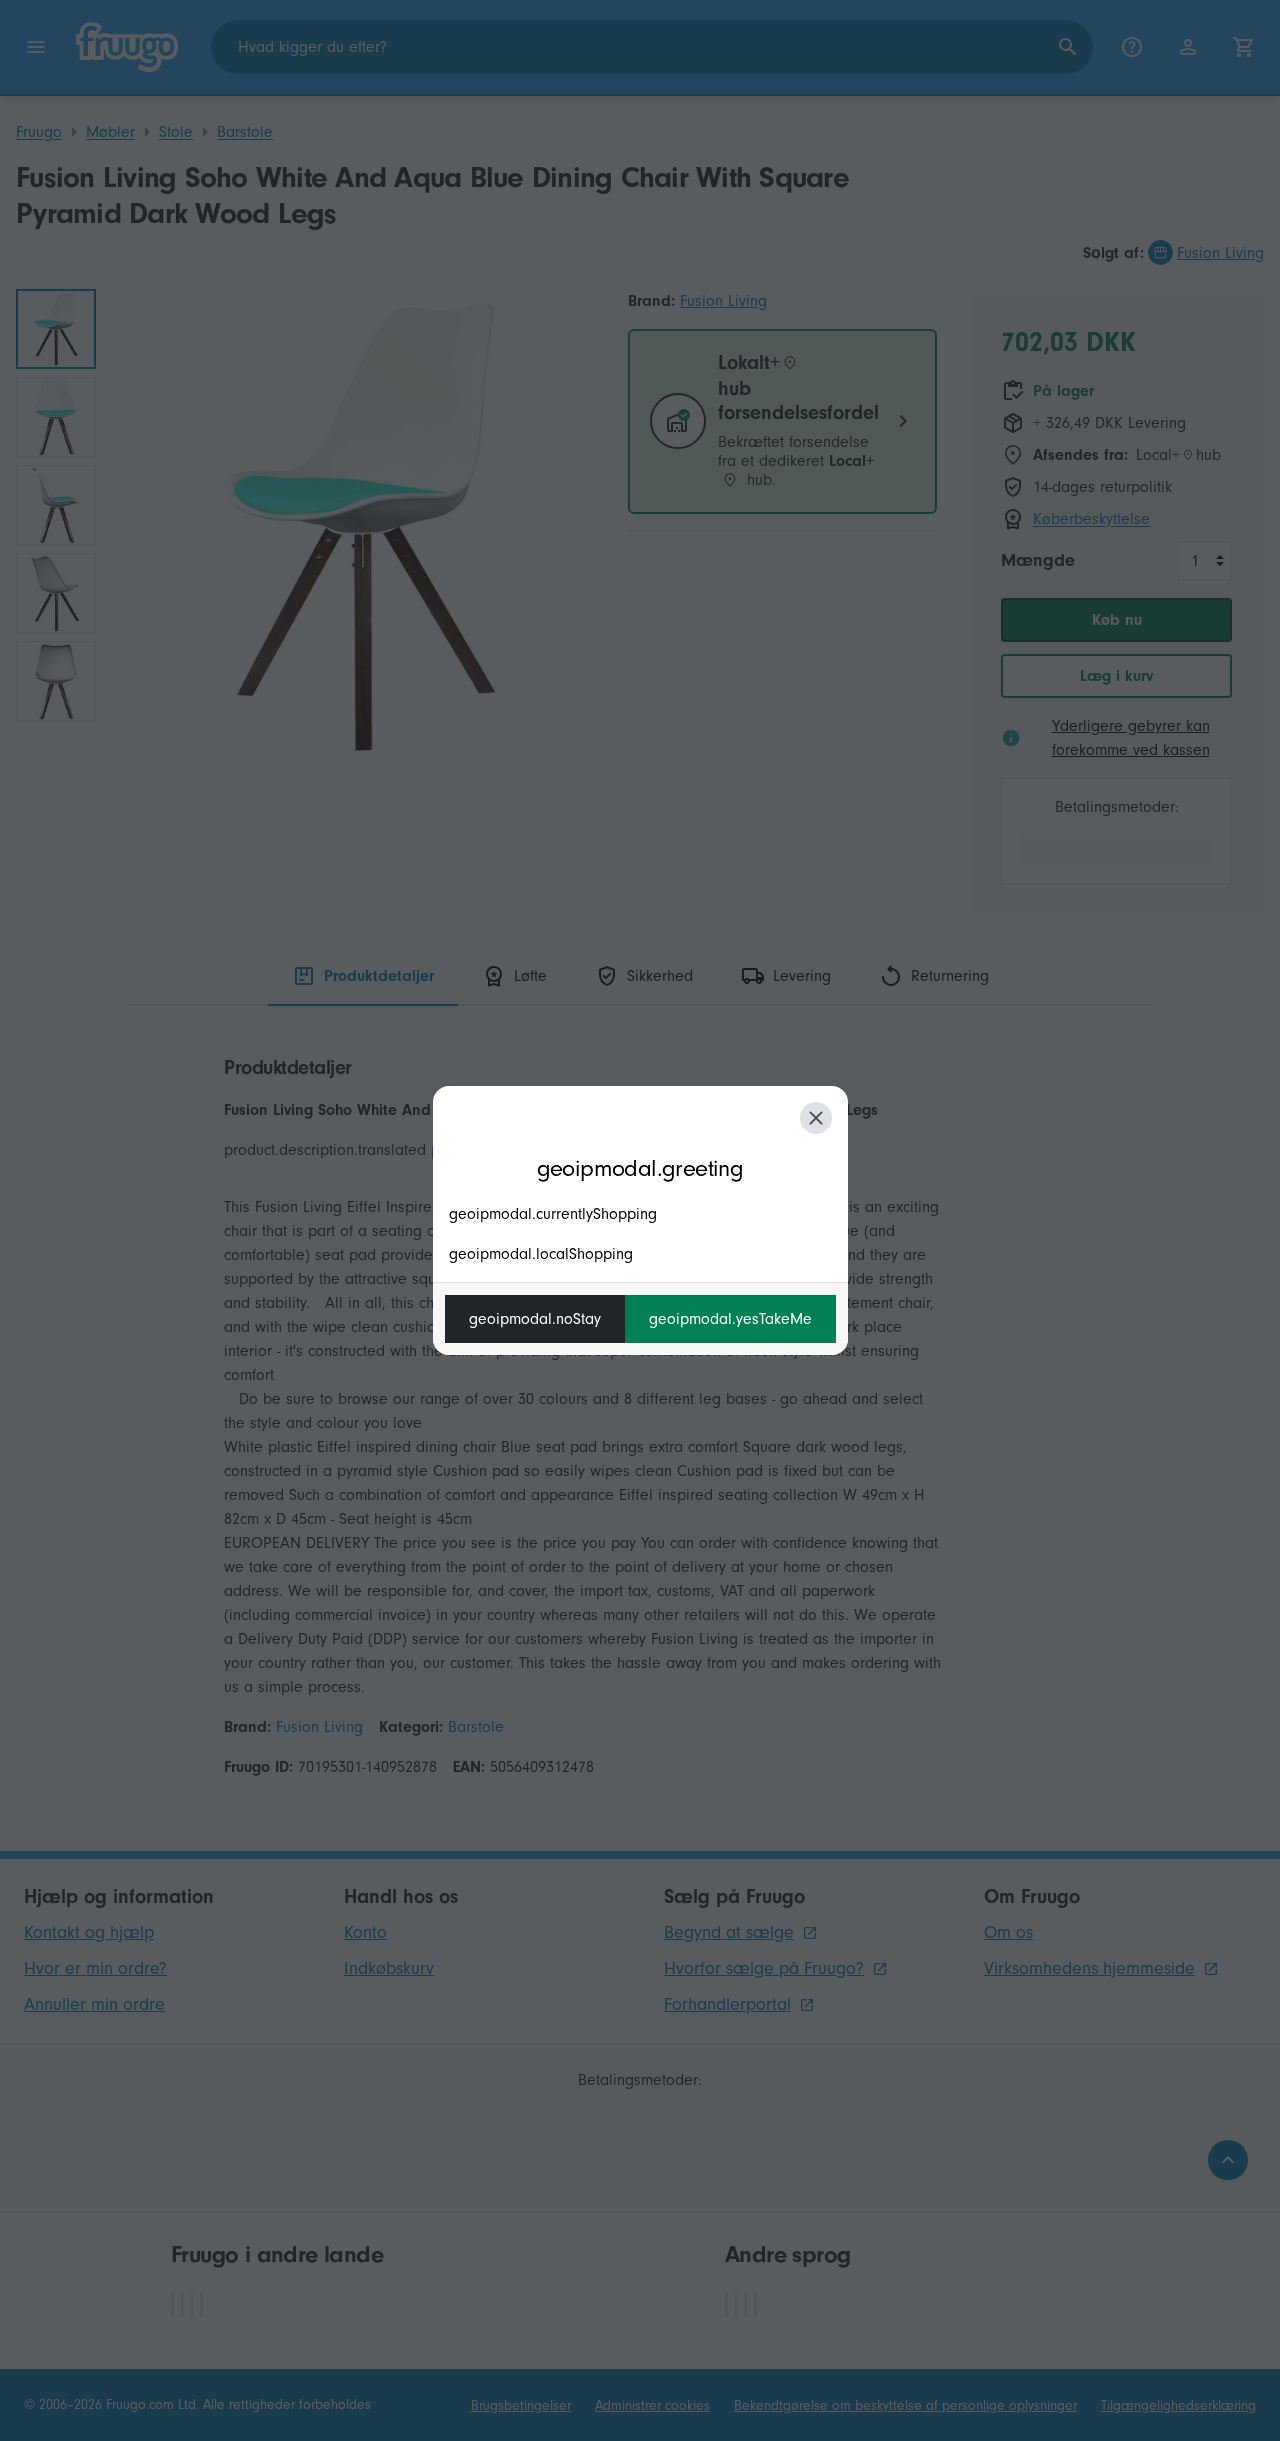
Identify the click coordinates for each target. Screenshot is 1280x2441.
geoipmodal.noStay (535, 1319)
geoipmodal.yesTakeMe (730, 1319)
